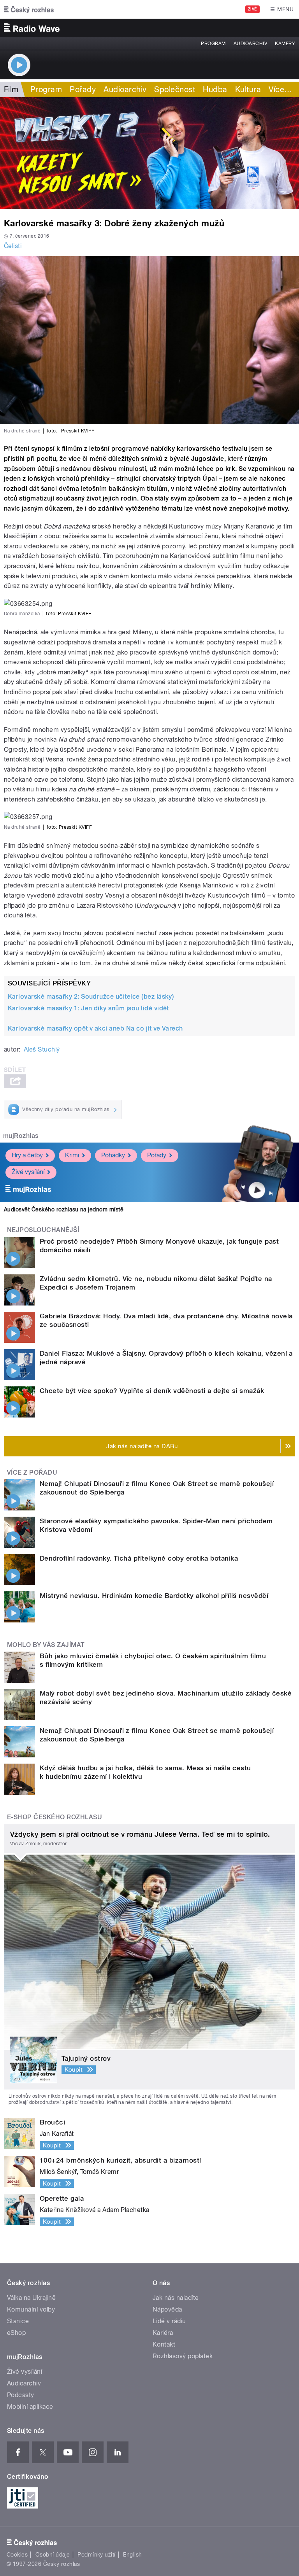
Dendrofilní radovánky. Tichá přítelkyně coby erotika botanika (139, 1558)
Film (11, 89)
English (132, 2555)
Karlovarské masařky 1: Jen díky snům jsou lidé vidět (88, 1008)
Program (213, 44)
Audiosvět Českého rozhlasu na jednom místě (64, 1209)
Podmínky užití (97, 2555)
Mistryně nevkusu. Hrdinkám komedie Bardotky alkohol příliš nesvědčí (154, 1596)
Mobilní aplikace (30, 2407)
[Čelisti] (149, 153)
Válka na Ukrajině (31, 2298)
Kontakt (164, 2344)
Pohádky (113, 1155)
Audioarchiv (250, 44)
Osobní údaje (53, 2555)
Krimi (72, 1155)
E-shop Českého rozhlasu (55, 1817)
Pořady (83, 89)
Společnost (175, 89)
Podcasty (21, 2395)
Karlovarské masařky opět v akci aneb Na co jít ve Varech (95, 1028)
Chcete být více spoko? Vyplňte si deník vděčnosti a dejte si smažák (152, 1391)
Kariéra (163, 2333)
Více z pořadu (32, 1473)
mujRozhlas (21, 1136)
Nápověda (167, 2309)
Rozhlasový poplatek (183, 2356)
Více (280, 89)
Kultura (248, 89)
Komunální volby (31, 2309)
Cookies (17, 2555)
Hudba (215, 89)
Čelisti (13, 246)
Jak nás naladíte (176, 2298)
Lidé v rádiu (169, 2321)
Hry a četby (27, 1155)
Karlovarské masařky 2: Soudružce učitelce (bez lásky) (91, 997)
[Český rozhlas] (29, 9)
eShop (16, 2333)
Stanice (18, 2321)
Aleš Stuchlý (42, 1049)
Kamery (285, 44)
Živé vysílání (28, 1172)
